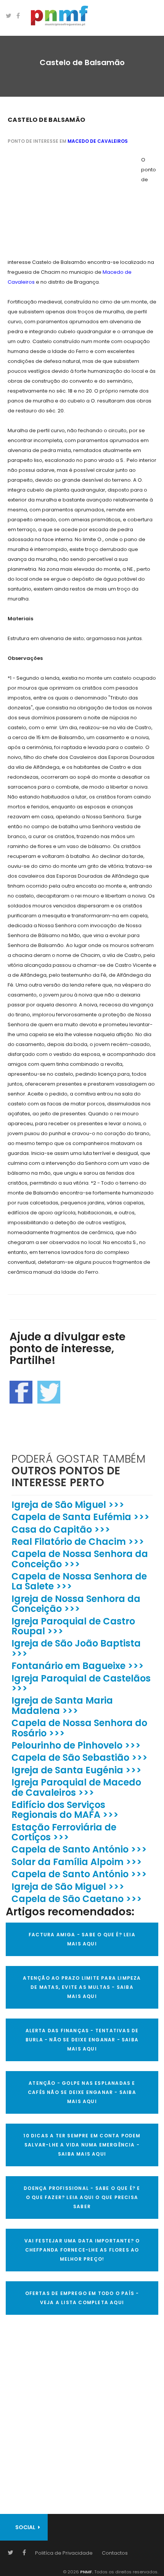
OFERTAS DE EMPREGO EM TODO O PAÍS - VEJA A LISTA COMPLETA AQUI (82, 2298)
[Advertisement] (65, 203)
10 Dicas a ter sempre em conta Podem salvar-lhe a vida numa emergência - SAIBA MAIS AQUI (82, 2145)
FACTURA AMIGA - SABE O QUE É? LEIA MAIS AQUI (82, 1939)
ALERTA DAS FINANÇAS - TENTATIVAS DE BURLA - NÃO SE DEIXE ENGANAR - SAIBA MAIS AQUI (82, 2040)
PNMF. (86, 2572)
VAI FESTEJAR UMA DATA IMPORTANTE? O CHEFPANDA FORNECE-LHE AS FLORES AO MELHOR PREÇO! (82, 2250)
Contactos (115, 2553)
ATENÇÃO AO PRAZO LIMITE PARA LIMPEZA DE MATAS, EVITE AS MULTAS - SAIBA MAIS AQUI (82, 1987)
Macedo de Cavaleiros (98, 141)
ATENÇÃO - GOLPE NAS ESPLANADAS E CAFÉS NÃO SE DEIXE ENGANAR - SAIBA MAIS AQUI (82, 2092)
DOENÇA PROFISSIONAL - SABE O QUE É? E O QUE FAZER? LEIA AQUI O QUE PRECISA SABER (82, 2197)
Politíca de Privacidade (64, 2553)
